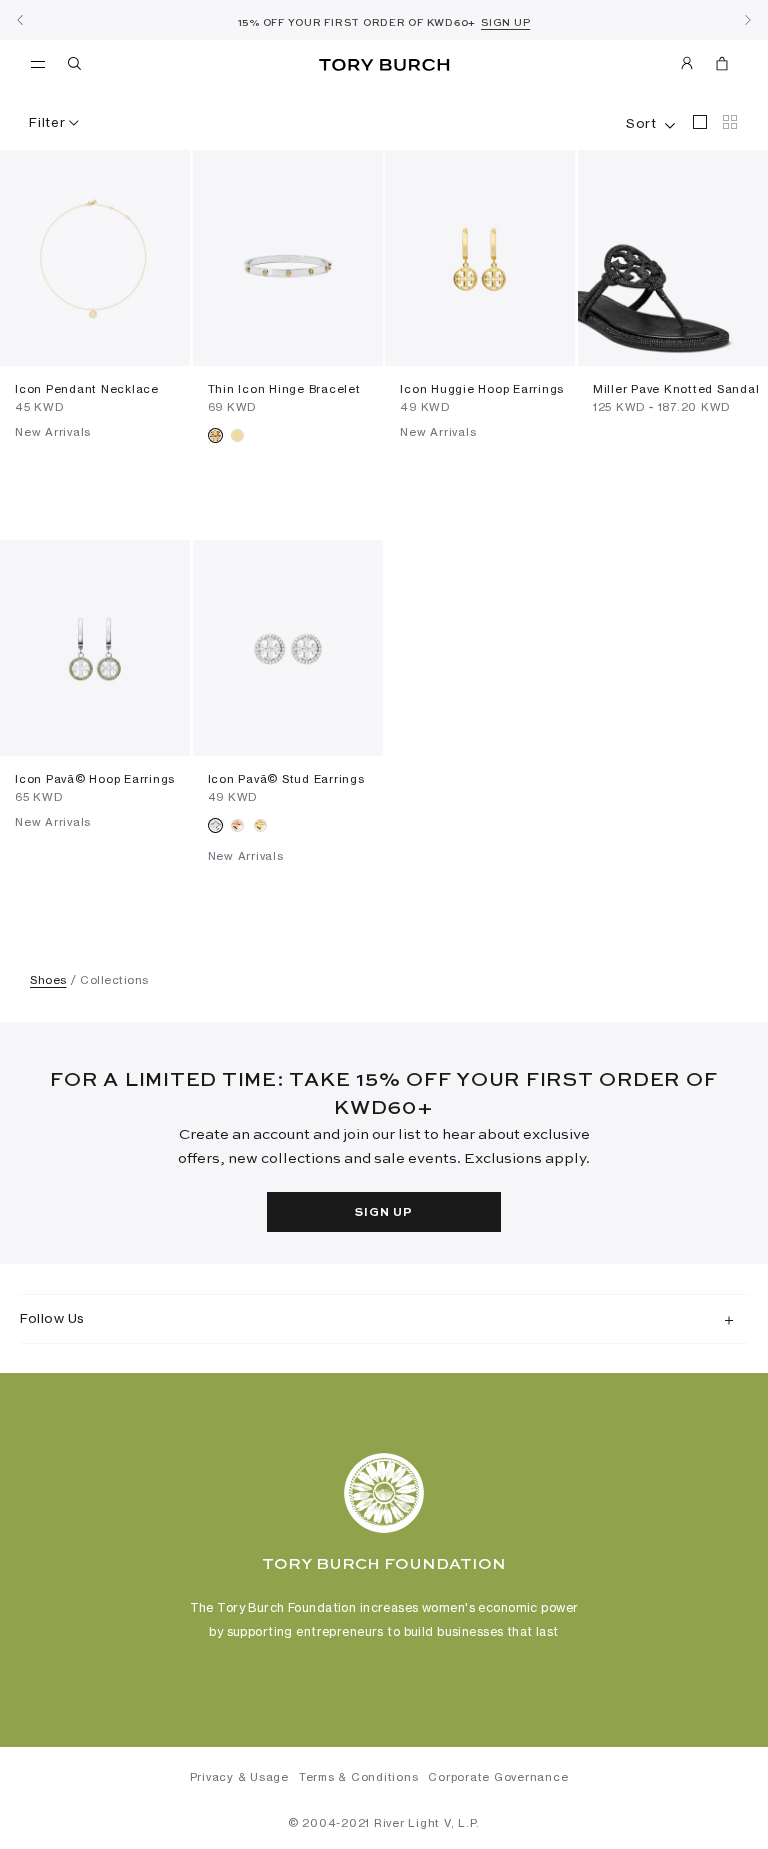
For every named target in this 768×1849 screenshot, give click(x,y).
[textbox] (641, 119)
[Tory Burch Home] (384, 65)
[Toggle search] (76, 67)
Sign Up (383, 1213)
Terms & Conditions (359, 1777)
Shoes (48, 980)
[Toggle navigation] (38, 63)
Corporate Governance (498, 1777)
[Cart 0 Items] (714, 67)
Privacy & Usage (239, 1777)
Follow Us (52, 1318)
